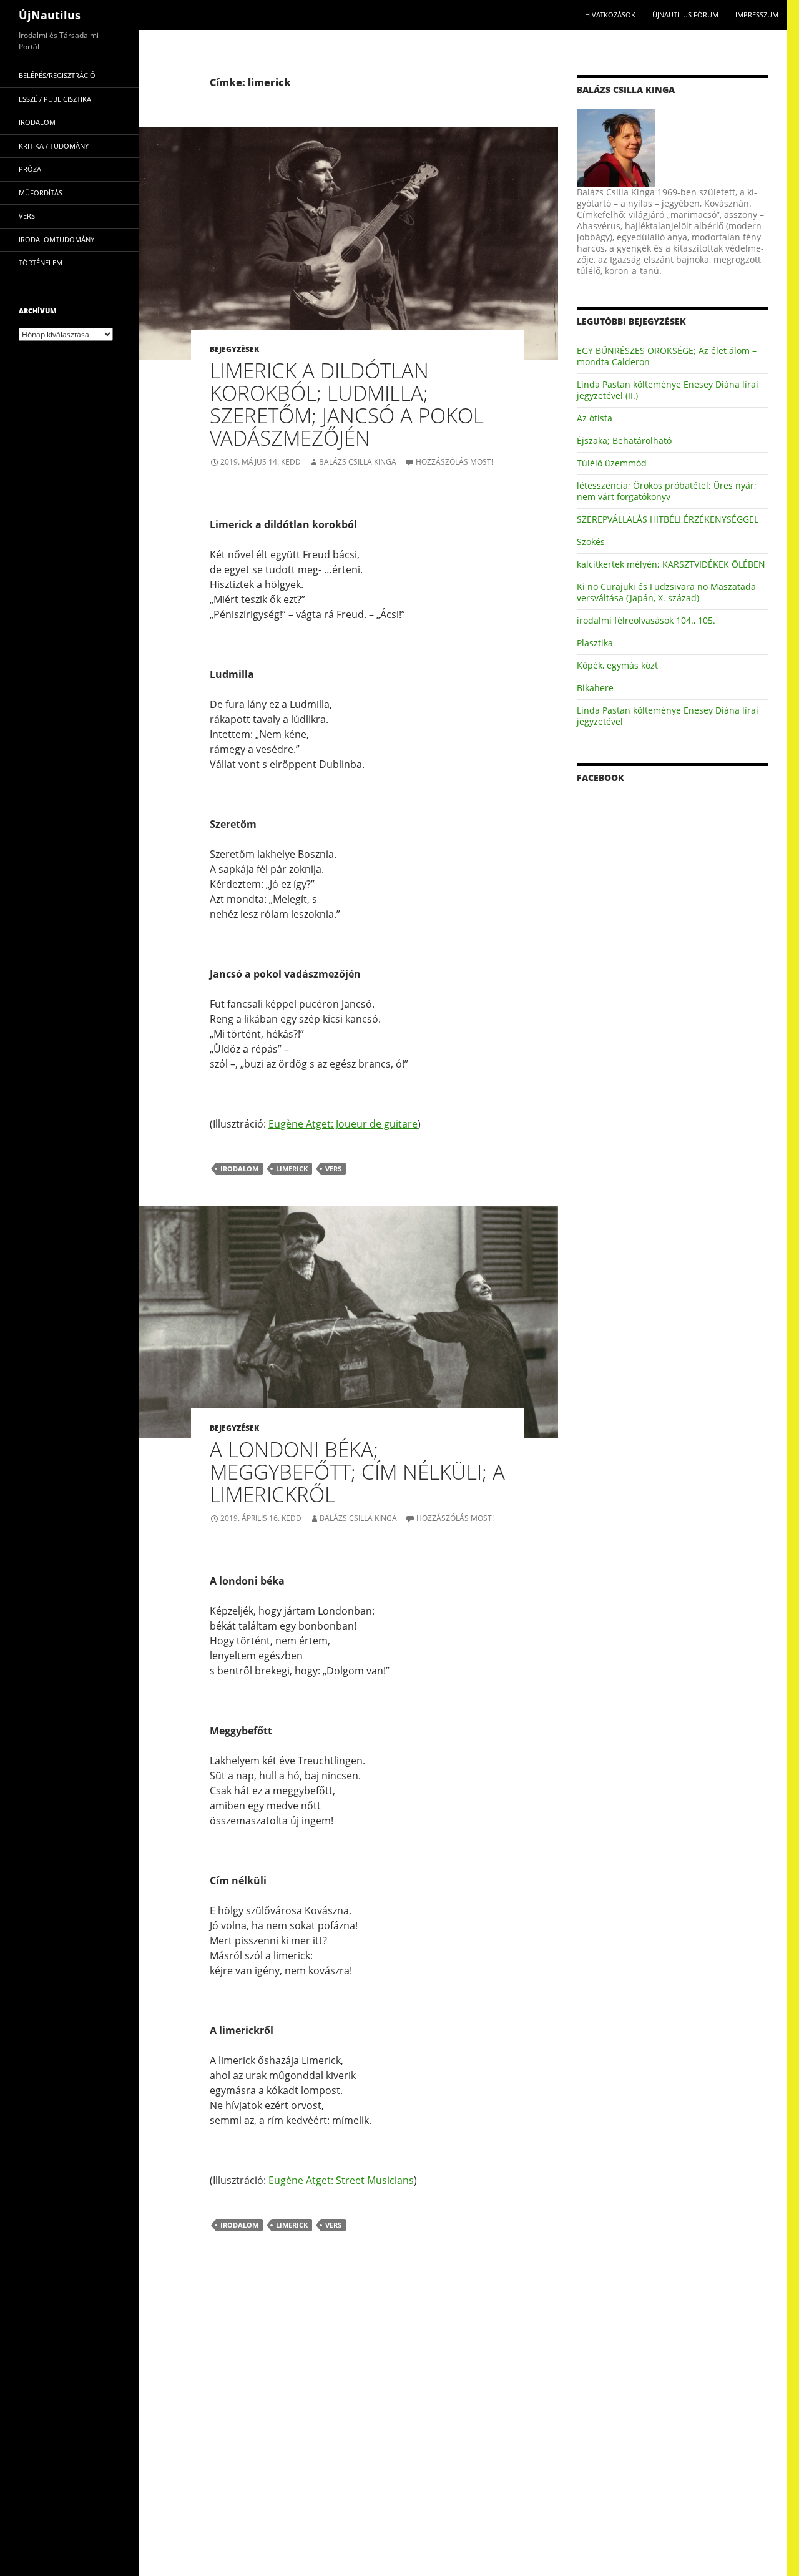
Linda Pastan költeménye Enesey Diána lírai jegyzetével (668, 716)
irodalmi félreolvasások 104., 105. (646, 620)
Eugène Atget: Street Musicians (341, 2180)
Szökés (591, 542)
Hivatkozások (610, 15)
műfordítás (41, 193)
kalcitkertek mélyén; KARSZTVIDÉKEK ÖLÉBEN (671, 564)
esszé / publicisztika (55, 99)
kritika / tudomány (54, 146)
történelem (41, 263)
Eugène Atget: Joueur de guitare (343, 1124)
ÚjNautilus (50, 15)
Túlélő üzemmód (612, 463)
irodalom (239, 1168)
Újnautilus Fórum (685, 15)
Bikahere (595, 688)
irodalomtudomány (56, 239)
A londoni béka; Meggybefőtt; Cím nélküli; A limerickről (357, 1472)
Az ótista (595, 418)
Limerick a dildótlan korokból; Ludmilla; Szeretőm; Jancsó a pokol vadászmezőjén (347, 404)
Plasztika (595, 643)
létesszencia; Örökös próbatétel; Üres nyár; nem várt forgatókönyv (667, 491)
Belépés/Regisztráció (57, 75)
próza (30, 169)
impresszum (757, 15)
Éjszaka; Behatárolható (624, 440)
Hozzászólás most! (454, 462)
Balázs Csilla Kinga (358, 462)
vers (333, 1168)
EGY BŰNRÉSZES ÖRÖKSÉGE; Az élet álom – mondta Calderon (667, 356)
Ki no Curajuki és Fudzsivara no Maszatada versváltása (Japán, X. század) (666, 592)
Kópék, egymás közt (617, 665)
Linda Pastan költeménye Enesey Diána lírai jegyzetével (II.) (668, 390)
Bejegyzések (234, 349)
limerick (292, 1168)
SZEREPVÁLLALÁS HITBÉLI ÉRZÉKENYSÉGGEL (668, 519)
